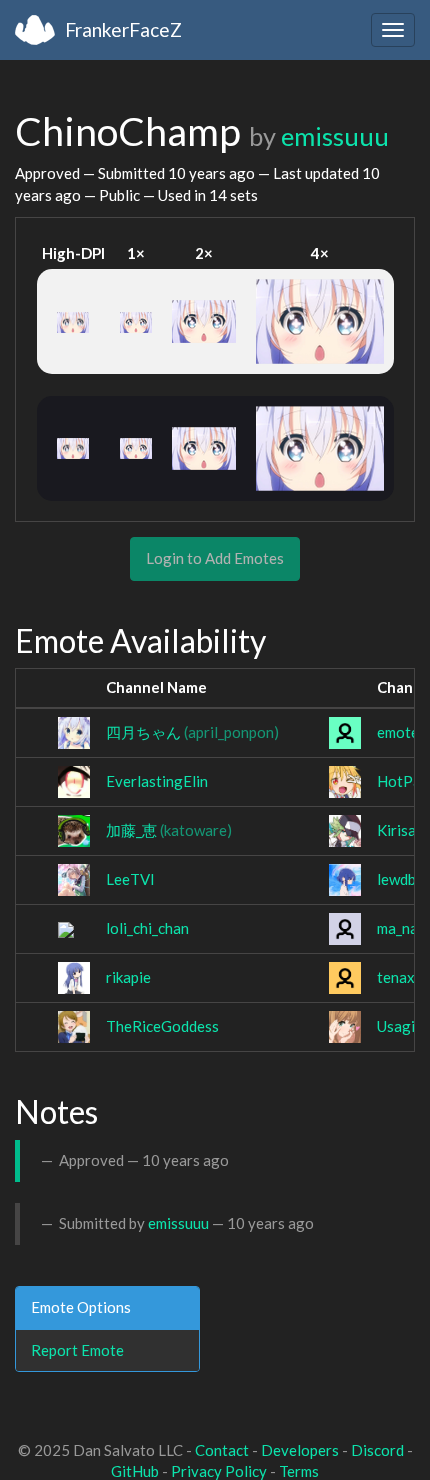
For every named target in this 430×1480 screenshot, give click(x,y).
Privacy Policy (219, 1471)
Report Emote (77, 1350)
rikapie (128, 977)
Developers (300, 1450)
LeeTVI (130, 879)
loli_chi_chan (147, 928)
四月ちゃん (192, 732)
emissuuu (335, 136)
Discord (377, 1450)
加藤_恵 (169, 830)
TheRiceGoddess (162, 1026)
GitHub (135, 1471)
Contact (222, 1450)
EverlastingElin (157, 781)
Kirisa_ (399, 830)
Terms (299, 1471)
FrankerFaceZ (123, 29)
